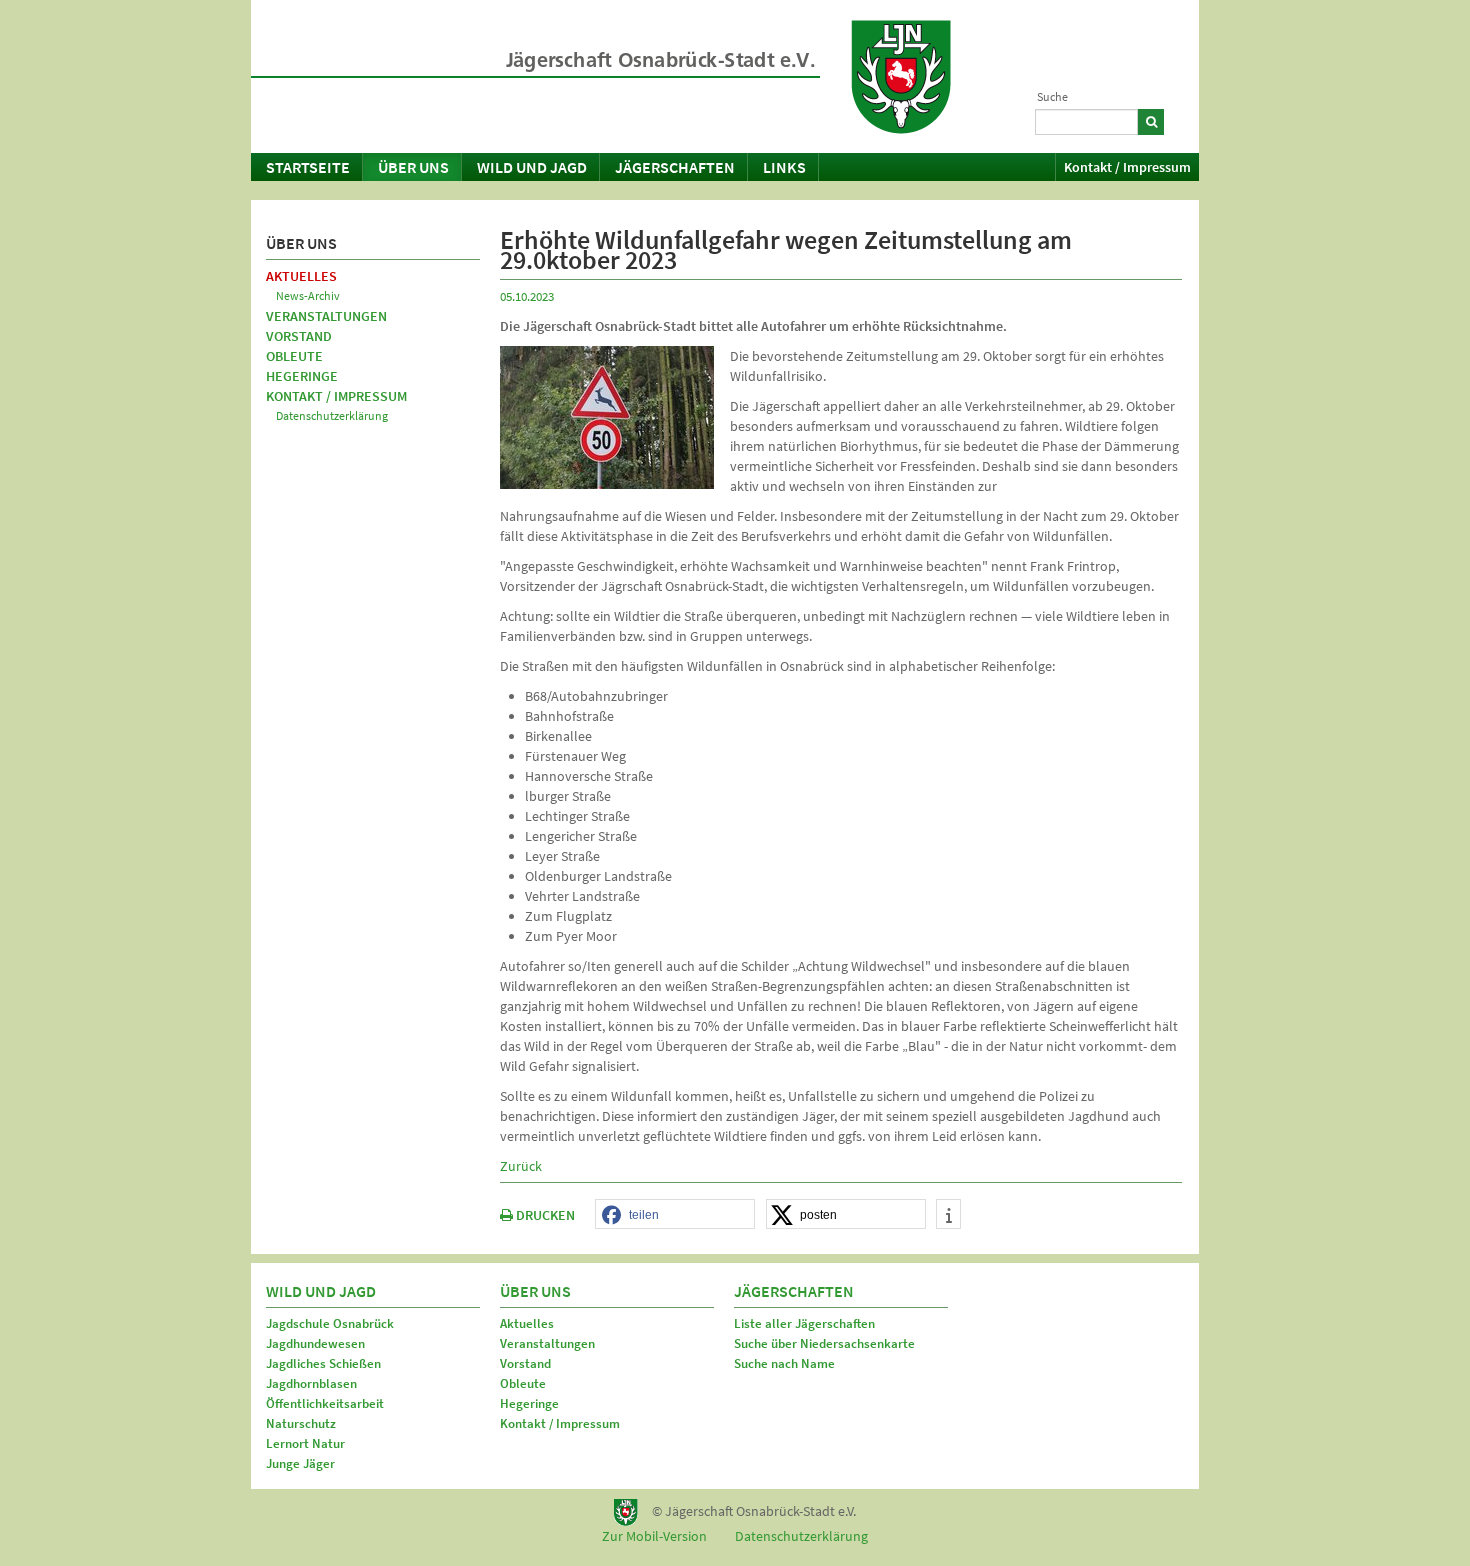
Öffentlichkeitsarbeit (325, 1403)
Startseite (308, 167)
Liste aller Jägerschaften (804, 1323)
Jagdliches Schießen (323, 1363)
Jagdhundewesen (315, 1343)
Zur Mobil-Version (654, 1536)
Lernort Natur (305, 1443)
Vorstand (299, 336)
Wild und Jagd (532, 167)
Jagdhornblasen (311, 1383)
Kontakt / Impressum (1127, 167)
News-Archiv (308, 295)
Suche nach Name (784, 1363)
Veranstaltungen (326, 316)
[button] (675, 1215)
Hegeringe (302, 376)
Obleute (294, 356)
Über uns (413, 167)
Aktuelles (301, 276)
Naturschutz (301, 1423)
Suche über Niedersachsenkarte (824, 1343)
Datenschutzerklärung (332, 415)
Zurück (521, 1166)
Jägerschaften (675, 167)
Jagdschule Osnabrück (330, 1323)
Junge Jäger (300, 1463)
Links (784, 167)
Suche (1052, 96)
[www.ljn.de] (901, 77)
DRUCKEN (544, 1215)
